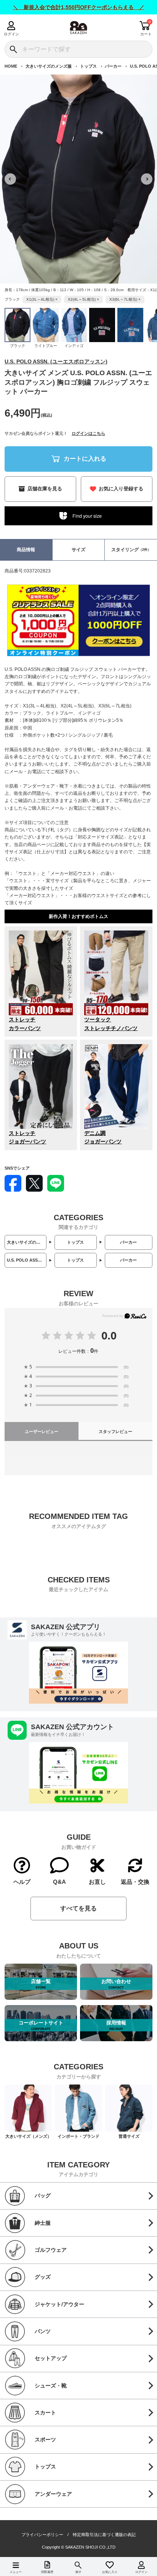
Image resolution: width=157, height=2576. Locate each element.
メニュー (16, 2572)
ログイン (11, 34)
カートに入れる (85, 458)
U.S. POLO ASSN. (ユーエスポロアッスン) (56, 361)
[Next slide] (147, 179)
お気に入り (110, 2572)
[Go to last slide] (10, 179)
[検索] (13, 49)
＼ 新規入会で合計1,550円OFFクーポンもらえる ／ (79, 7)
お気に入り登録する (121, 489)
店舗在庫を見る (45, 489)
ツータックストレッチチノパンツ (111, 1024)
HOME (11, 66)
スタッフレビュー (115, 1431)
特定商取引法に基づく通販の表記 (104, 2535)
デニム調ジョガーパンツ (103, 1137)
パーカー (113, 66)
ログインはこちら (88, 433)
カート (146, 34)
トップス (88, 66)
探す (78, 2572)
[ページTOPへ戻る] (146, 2559)
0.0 (109, 1335)
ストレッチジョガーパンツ (27, 1137)
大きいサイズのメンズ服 (49, 66)
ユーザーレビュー (42, 1431)
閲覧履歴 (47, 2572)
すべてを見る (78, 1908)
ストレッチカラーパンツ (25, 1024)
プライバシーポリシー (42, 2535)
